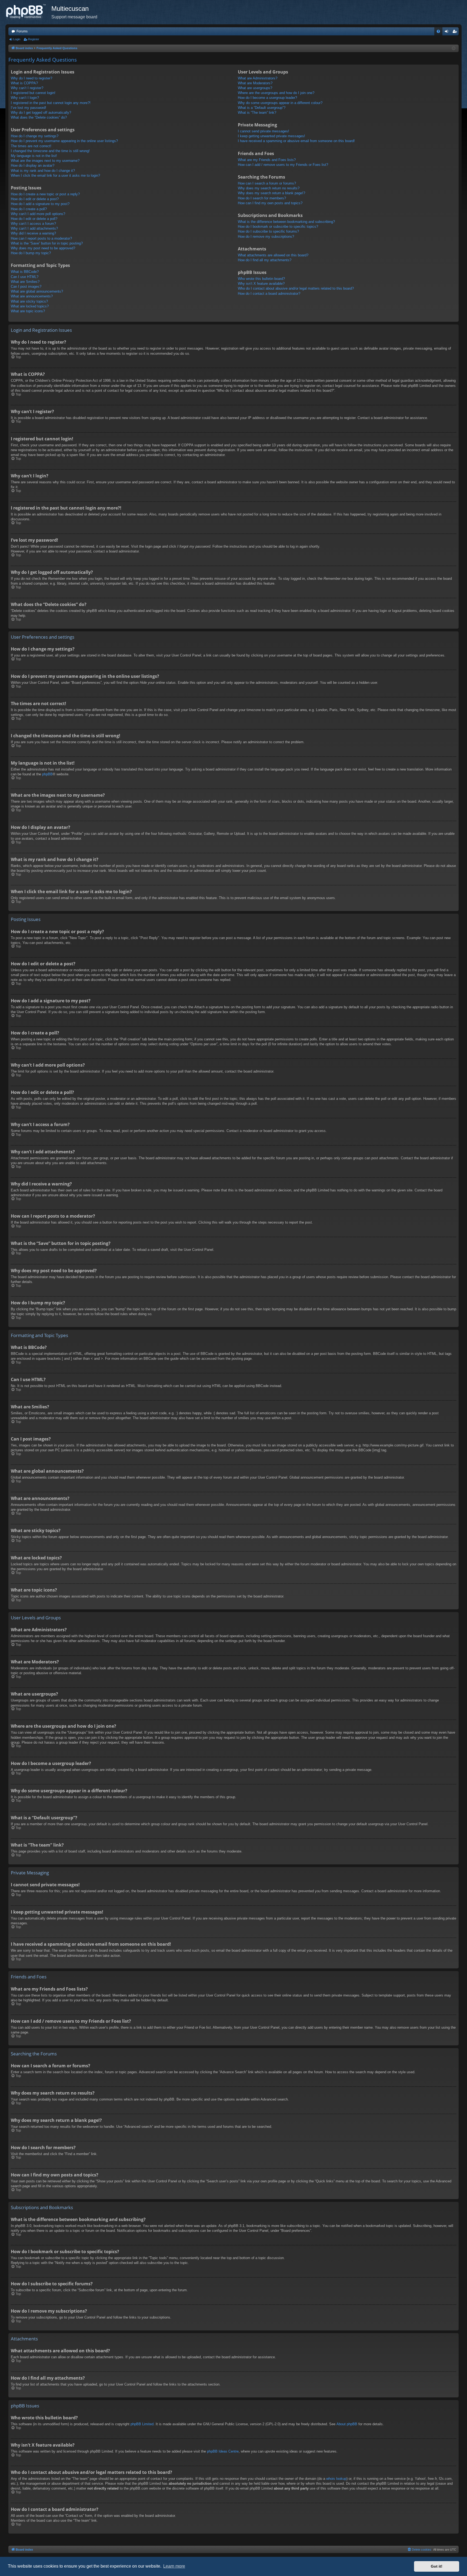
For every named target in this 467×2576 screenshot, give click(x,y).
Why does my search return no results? (269, 188)
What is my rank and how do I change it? (43, 171)
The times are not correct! (31, 146)
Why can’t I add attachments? (34, 228)
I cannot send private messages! (263, 131)
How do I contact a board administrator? (269, 294)
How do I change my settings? (35, 136)
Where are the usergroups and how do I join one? (276, 93)
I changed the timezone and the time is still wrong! (50, 151)
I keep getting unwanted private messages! (271, 136)
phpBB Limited (142, 2424)
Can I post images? (26, 287)
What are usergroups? (255, 88)
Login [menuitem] (448, 32)
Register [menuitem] (456, 32)
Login (17, 39)
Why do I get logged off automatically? (41, 113)
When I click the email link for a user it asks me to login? (55, 175)
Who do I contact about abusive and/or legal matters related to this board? (296, 288)
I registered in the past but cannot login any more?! (51, 103)
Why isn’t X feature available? (261, 284)
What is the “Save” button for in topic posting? (47, 243)
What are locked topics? (30, 306)
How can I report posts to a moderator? (41, 238)
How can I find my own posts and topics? (270, 203)
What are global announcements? (37, 291)
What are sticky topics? (29, 301)
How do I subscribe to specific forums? (268, 231)
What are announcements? (32, 296)
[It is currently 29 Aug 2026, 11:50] (454, 48)
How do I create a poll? (29, 209)
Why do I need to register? (31, 78)
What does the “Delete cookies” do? (39, 117)
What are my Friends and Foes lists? (267, 160)
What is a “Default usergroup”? (262, 108)
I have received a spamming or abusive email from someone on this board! (296, 141)
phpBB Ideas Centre (223, 2451)
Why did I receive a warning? (33, 233)
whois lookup (336, 2479)
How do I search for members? (262, 198)
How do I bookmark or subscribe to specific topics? (278, 227)
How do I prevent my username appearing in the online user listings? (64, 141)
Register (34, 39)
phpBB (47, 774)
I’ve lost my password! (29, 108)
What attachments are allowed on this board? (273, 255)
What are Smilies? (25, 282)
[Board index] (28, 12)
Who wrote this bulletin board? (261, 279)
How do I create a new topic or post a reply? (45, 194)
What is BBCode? (25, 272)
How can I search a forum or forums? (267, 183)
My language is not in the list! (34, 156)
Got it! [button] (437, 2566)
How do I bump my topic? (31, 253)
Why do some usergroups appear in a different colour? (280, 103)
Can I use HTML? (25, 277)
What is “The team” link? (257, 113)
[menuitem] (438, 31)
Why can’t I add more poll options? (38, 214)
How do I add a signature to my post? (40, 204)
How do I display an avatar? (33, 165)
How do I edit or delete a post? (35, 199)
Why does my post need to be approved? (43, 248)
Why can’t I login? (25, 98)
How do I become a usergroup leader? (267, 98)
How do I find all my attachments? (265, 260)
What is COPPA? (24, 83)
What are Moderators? (255, 83)
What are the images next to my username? (45, 161)
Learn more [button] (174, 2566)
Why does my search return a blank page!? (271, 193)
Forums (22, 31)
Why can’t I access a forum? (33, 224)
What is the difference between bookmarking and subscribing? (286, 222)
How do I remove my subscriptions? (266, 237)
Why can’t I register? (27, 88)
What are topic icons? (28, 311)
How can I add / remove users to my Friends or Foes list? (283, 165)
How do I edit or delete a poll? (34, 219)
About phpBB (347, 2424)
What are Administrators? (258, 78)
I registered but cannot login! (33, 93)
